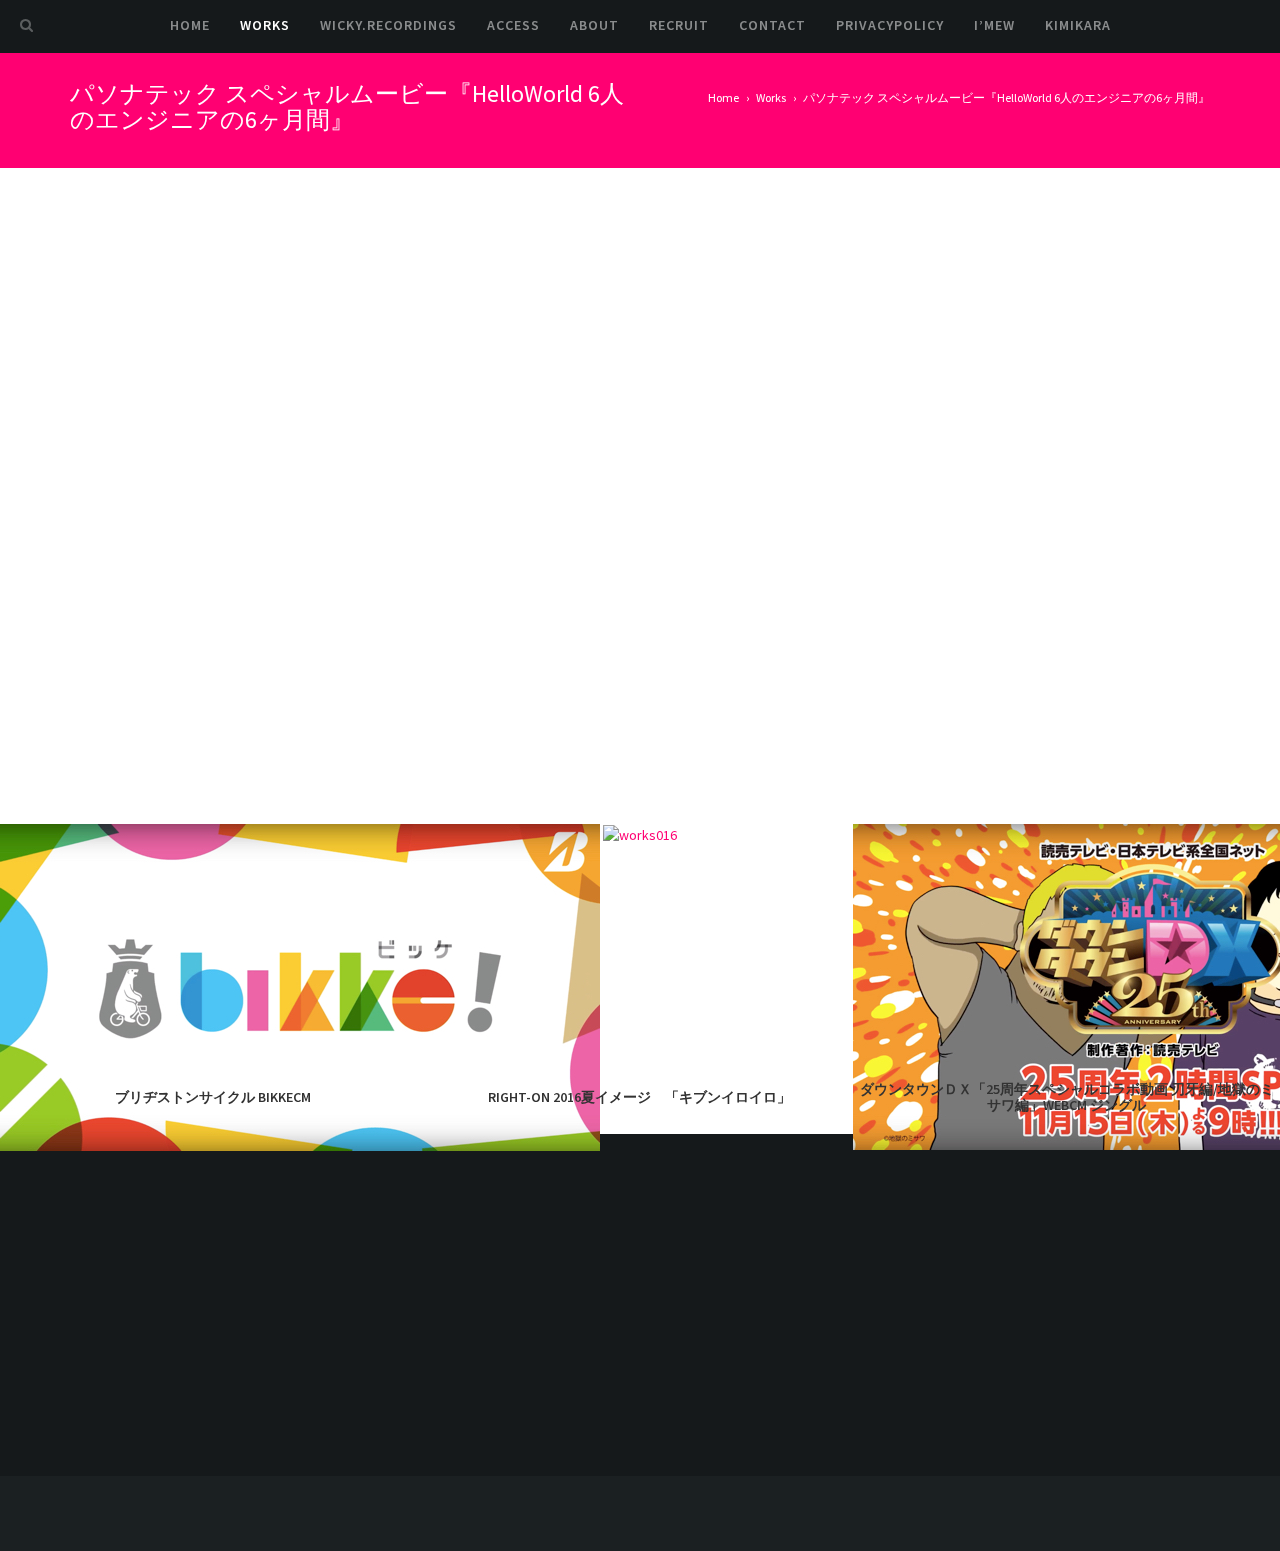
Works (265, 25)
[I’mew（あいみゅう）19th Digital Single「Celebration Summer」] (1167, 1280)
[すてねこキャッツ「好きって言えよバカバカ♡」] (992, 1367)
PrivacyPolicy (890, 25)
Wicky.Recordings (388, 25)
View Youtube (914, 357)
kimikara (1078, 25)
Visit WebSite (913, 313)
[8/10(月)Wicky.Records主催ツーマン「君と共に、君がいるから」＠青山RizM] (1167, 1367)
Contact (772, 25)
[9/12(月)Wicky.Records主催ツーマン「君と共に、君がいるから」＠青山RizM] (1079, 1280)
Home (190, 25)
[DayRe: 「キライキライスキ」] (992, 1280)
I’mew (994, 25)
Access (513, 25)
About (594, 25)
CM (883, 401)
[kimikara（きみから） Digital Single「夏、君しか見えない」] (1079, 1367)
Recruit (679, 25)
